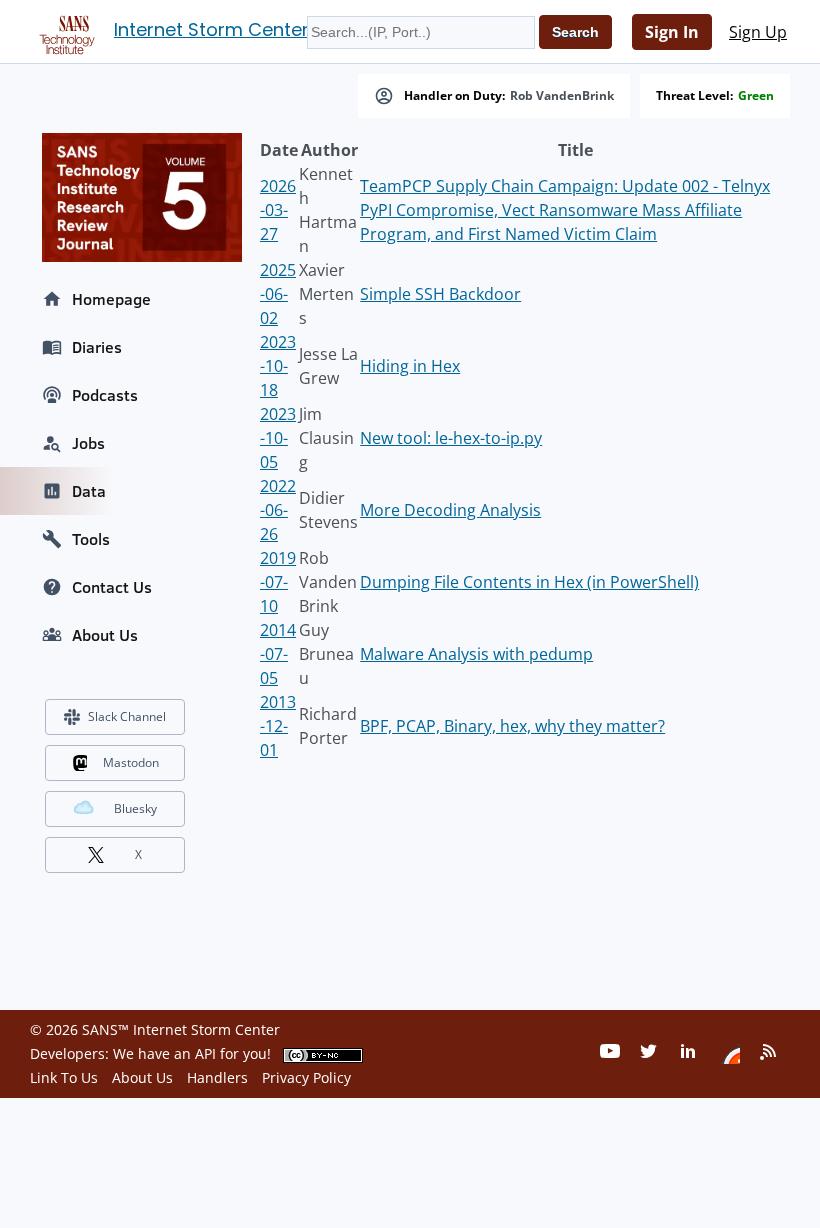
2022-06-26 (278, 510)
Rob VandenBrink (562, 96)
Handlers (217, 1077)
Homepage (111, 299)
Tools (91, 539)
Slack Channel (127, 716)
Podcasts (105, 395)
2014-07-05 (278, 654)
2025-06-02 (278, 294)
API (205, 1053)
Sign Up (758, 32)
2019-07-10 (278, 582)
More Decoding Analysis (450, 510)
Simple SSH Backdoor (440, 294)
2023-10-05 (278, 438)
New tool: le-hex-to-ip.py (451, 438)
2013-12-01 (278, 726)
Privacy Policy (306, 1077)
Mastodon (131, 762)
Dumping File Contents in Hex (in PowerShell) (529, 582)
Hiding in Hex (410, 366)
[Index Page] (64, 31)
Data (89, 491)
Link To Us (64, 1077)
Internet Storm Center (211, 29)
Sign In (672, 32)
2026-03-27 (278, 210)
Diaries (97, 347)
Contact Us (112, 587)
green (756, 96)
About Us (105, 635)
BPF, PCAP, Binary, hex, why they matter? (512, 726)
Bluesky (135, 808)
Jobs (88, 443)
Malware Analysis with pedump (476, 654)
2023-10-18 (278, 366)
